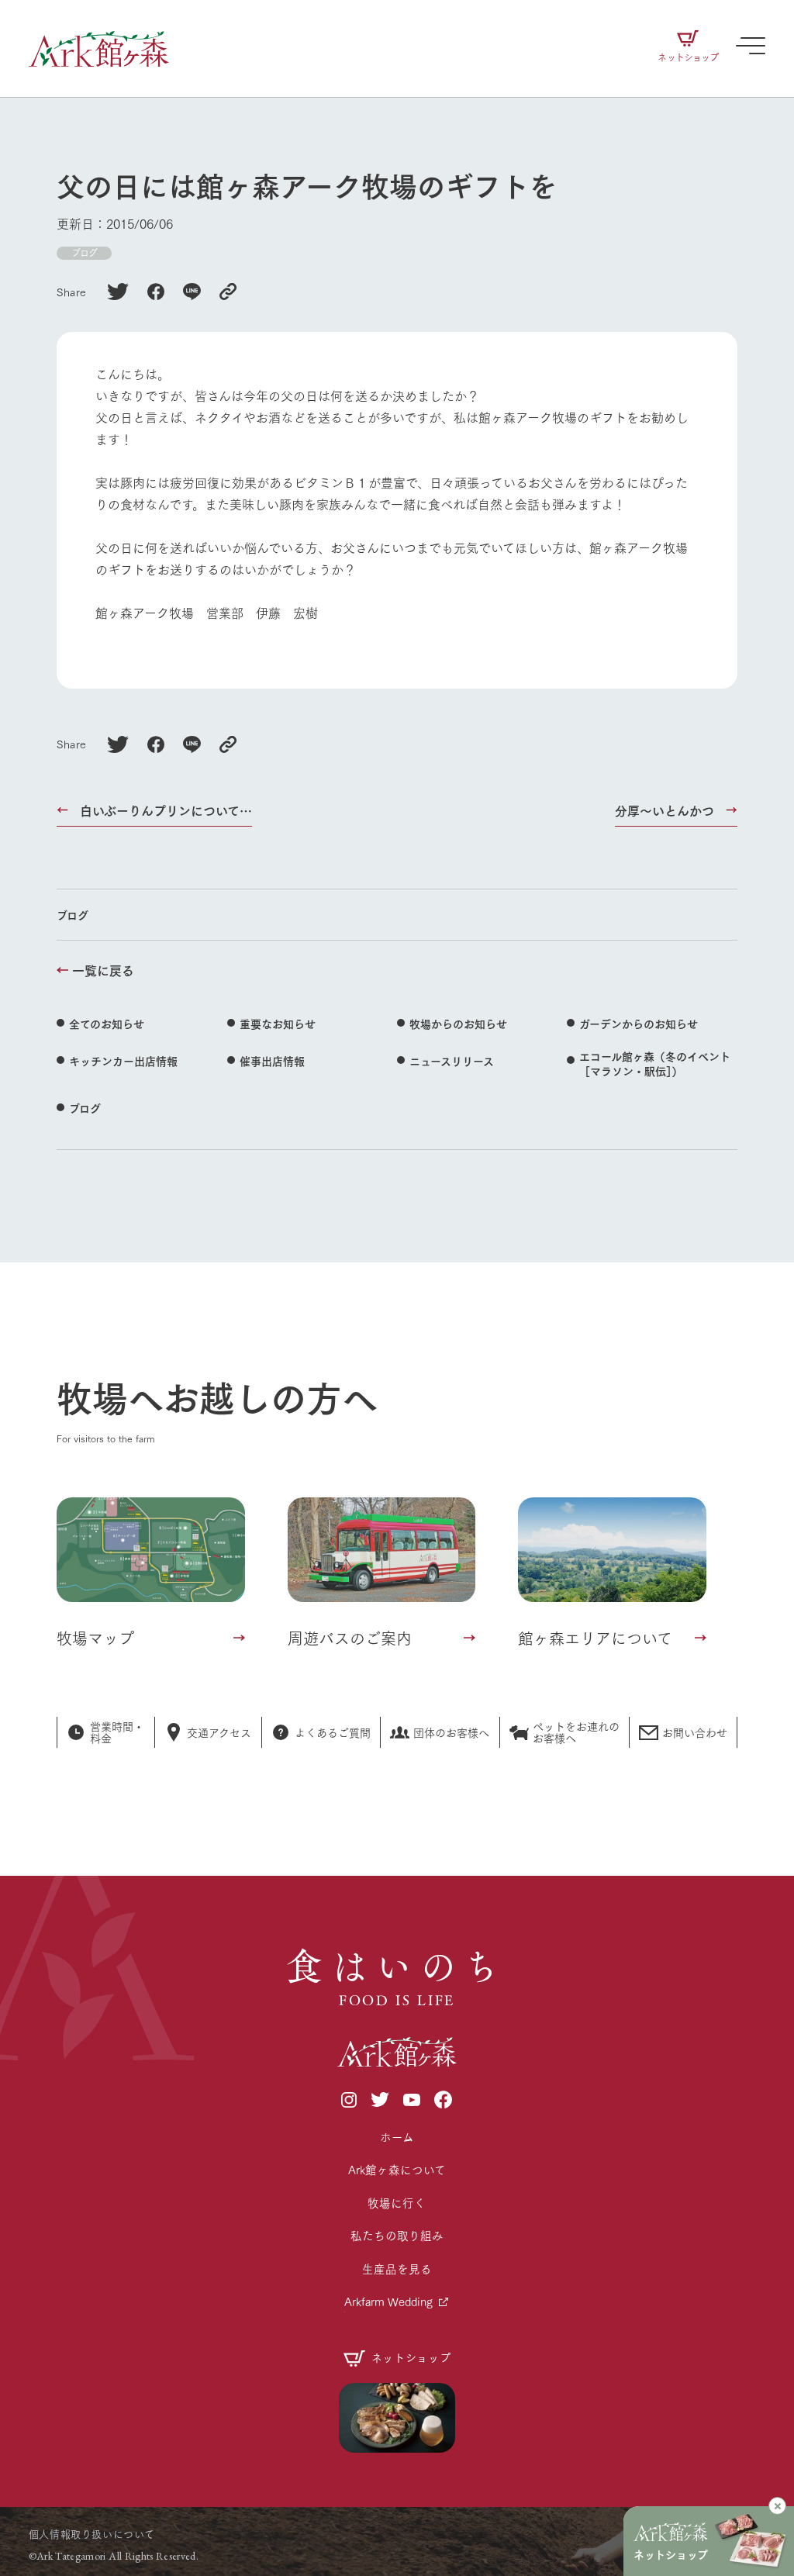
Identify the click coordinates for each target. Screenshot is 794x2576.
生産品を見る (397, 2269)
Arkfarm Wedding (388, 2301)
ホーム (397, 2137)
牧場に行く (397, 2203)
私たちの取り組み (397, 2235)
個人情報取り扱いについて (92, 2533)
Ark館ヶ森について (397, 2169)
